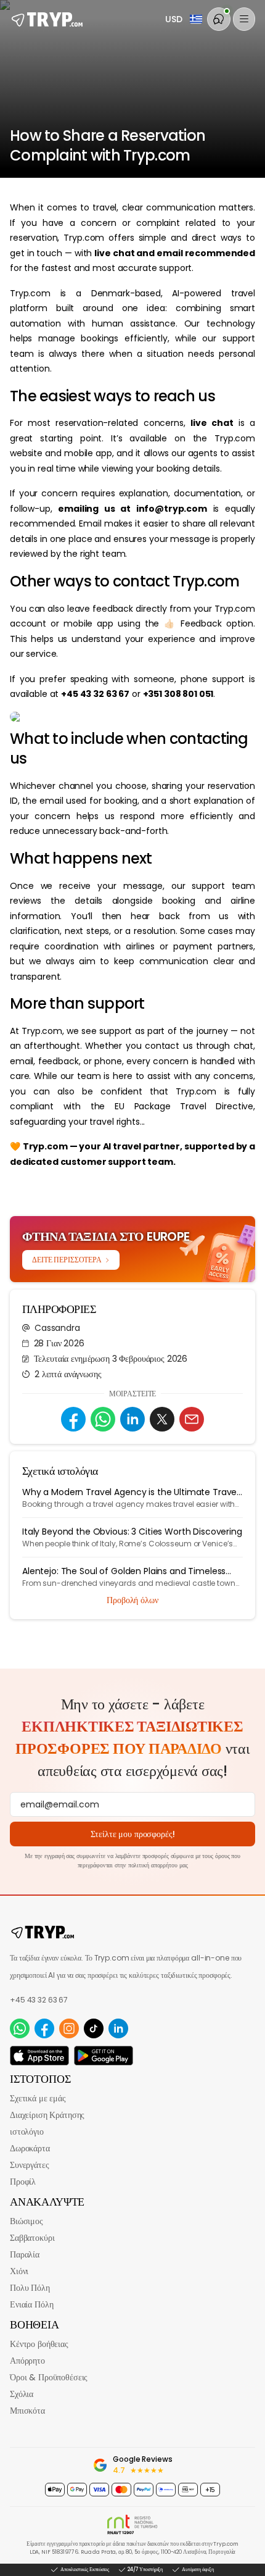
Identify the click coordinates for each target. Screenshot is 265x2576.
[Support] (219, 19)
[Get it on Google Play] (104, 2056)
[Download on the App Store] (39, 2056)
